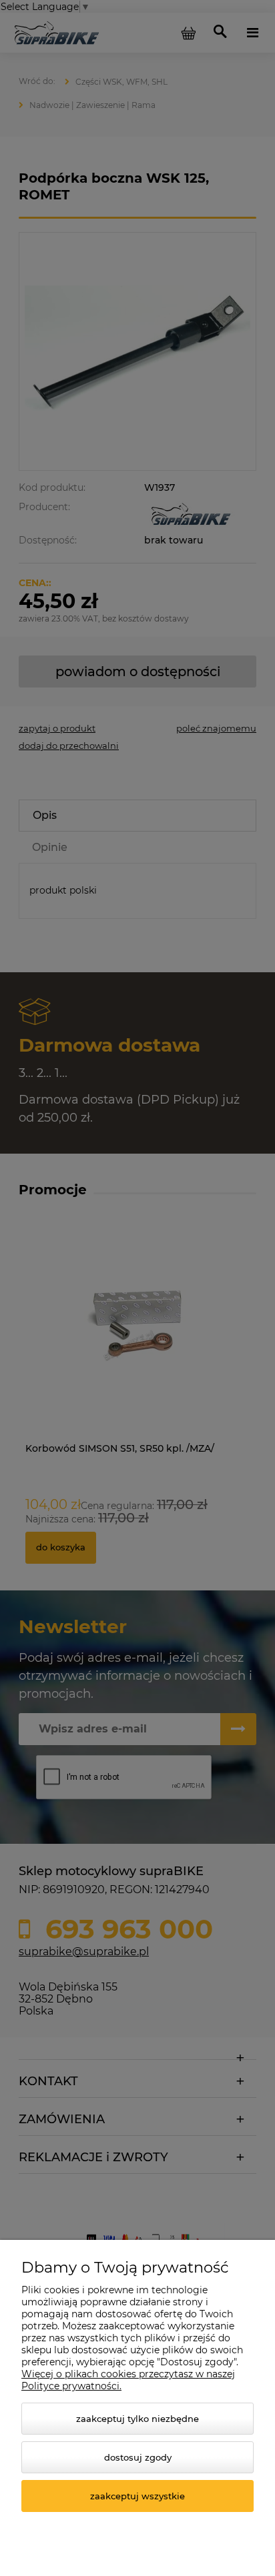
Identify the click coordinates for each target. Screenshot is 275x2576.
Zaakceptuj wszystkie (137, 2496)
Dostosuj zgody (138, 2457)
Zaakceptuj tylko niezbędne (137, 2419)
